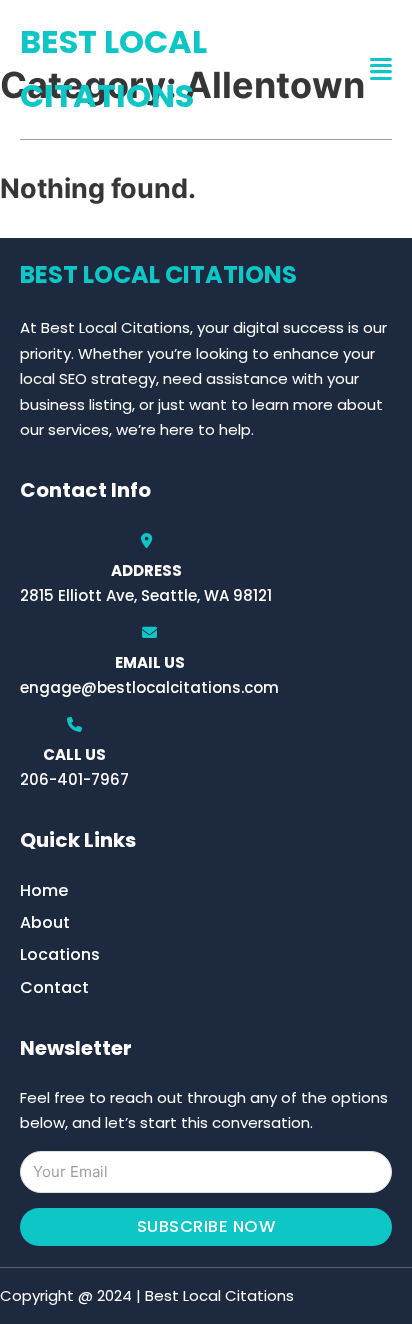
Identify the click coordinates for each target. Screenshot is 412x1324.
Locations (60, 954)
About (45, 922)
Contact (54, 987)
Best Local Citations (113, 68)
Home (44, 890)
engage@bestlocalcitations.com (149, 687)
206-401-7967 (74, 779)
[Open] (381, 69)
